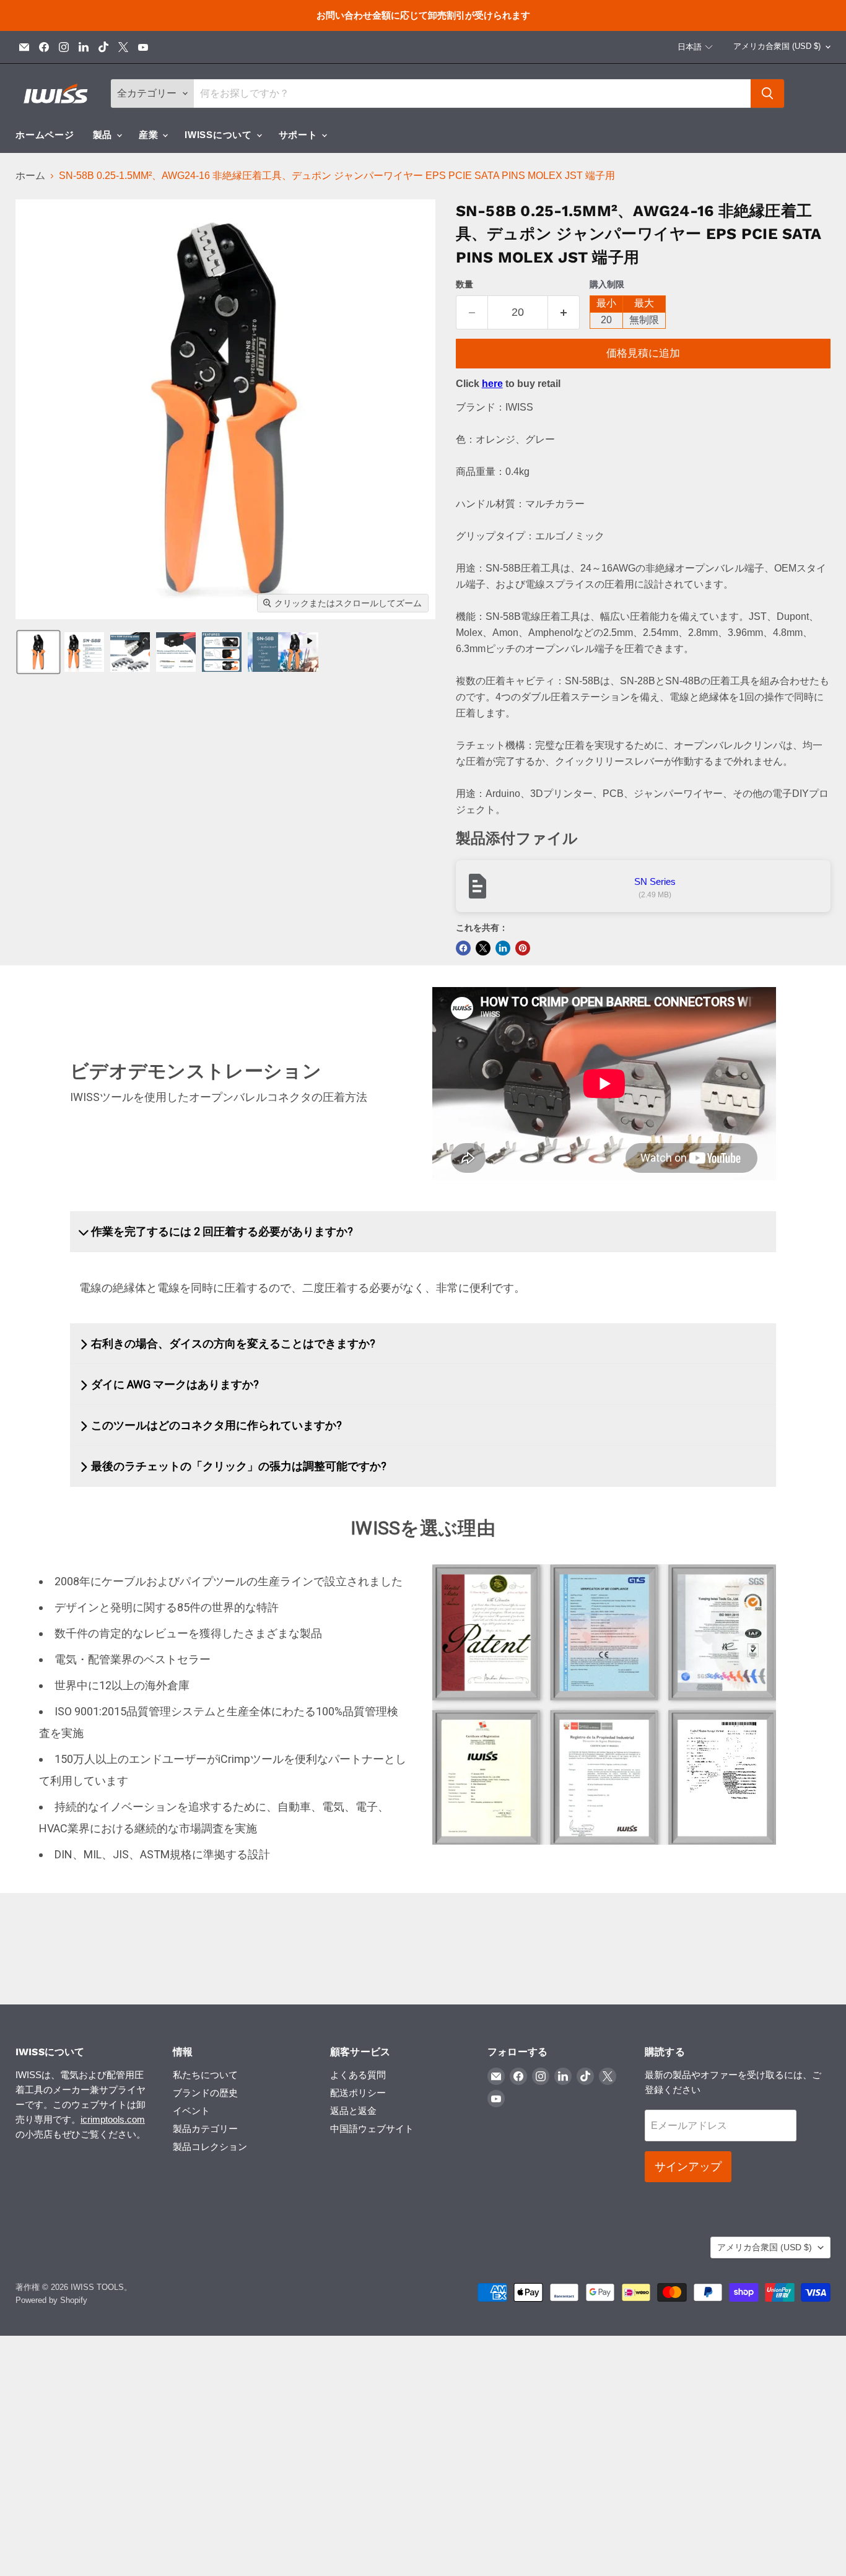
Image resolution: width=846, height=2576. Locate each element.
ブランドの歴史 (205, 2093)
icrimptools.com (113, 2119)
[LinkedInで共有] (503, 948)
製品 (104, 135)
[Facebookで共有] (463, 948)
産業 (150, 135)
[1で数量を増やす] (564, 312)
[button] (696, 47)
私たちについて (205, 2075)
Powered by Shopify (51, 2300)
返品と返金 (353, 2111)
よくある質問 (358, 2075)
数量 (464, 284)
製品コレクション (210, 2147)
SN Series (655, 881)
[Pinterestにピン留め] (523, 948)
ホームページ (45, 135)
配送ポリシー (358, 2093)
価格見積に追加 (643, 353)
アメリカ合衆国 (777, 46)
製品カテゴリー (205, 2129)
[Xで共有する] (483, 948)
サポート (300, 135)
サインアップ (688, 2167)
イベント (191, 2111)
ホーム (30, 176)
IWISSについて (220, 135)
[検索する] (767, 94)
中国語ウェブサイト (372, 2129)
